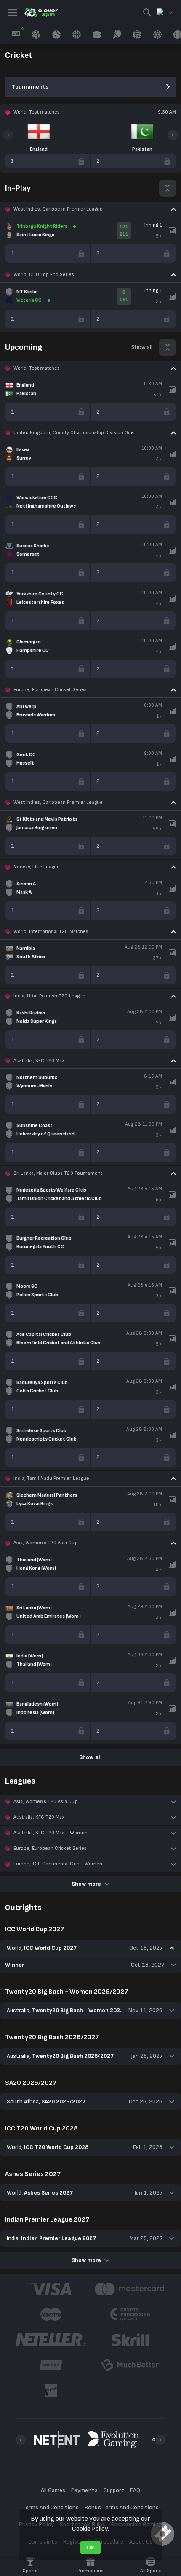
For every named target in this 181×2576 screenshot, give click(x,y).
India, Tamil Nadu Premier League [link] (51, 1478)
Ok (90, 2548)
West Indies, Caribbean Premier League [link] (58, 209)
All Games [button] (53, 2490)
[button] (90, 209)
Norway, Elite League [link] (37, 867)
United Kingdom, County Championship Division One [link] (74, 433)
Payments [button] (84, 2490)
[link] (41, 13)
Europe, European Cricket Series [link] (50, 690)
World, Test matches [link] (37, 368)
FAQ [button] (135, 2490)
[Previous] (8, 135)
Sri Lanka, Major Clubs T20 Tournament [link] (58, 1173)
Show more (86, 1884)
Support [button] (114, 2490)
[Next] (173, 135)
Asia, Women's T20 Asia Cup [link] (46, 1543)
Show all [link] (142, 347)
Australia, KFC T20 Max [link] (39, 1061)
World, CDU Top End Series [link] (44, 274)
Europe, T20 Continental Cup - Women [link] (58, 1864)
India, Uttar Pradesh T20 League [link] (49, 996)
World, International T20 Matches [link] (51, 931)
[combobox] (165, 13)
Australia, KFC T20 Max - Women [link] (51, 1833)
